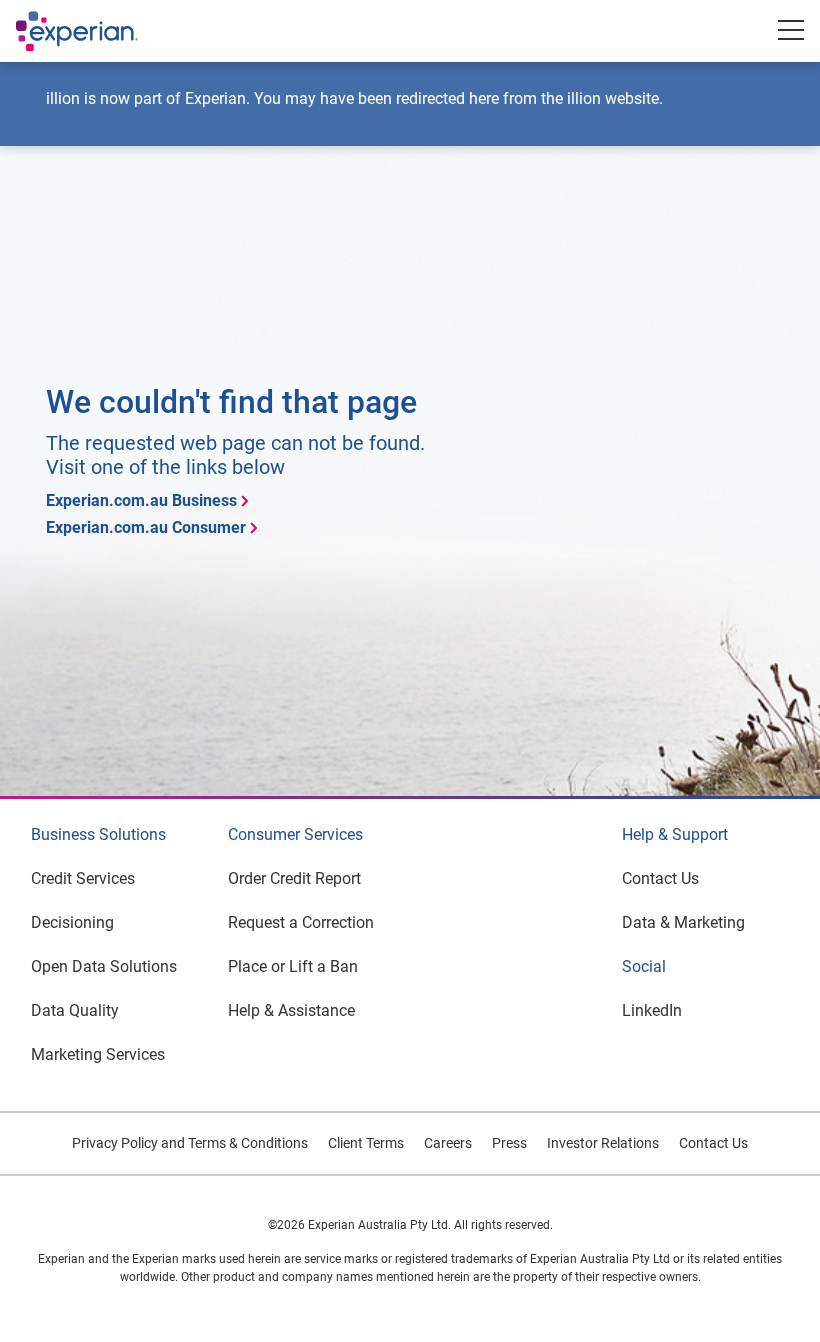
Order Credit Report (294, 878)
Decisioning (72, 922)
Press (509, 1143)
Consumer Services (295, 834)
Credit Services (83, 878)
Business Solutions (98, 834)
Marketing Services (98, 1054)
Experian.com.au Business (141, 500)
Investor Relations (603, 1143)
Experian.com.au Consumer (146, 527)
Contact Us (660, 878)
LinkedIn (652, 1010)
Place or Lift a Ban (293, 966)
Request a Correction (301, 922)
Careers (448, 1143)
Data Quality (75, 1010)
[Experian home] (97, 31)
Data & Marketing (683, 922)
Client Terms (366, 1143)
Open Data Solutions (104, 966)
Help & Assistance (291, 1010)
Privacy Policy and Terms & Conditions (190, 1143)
